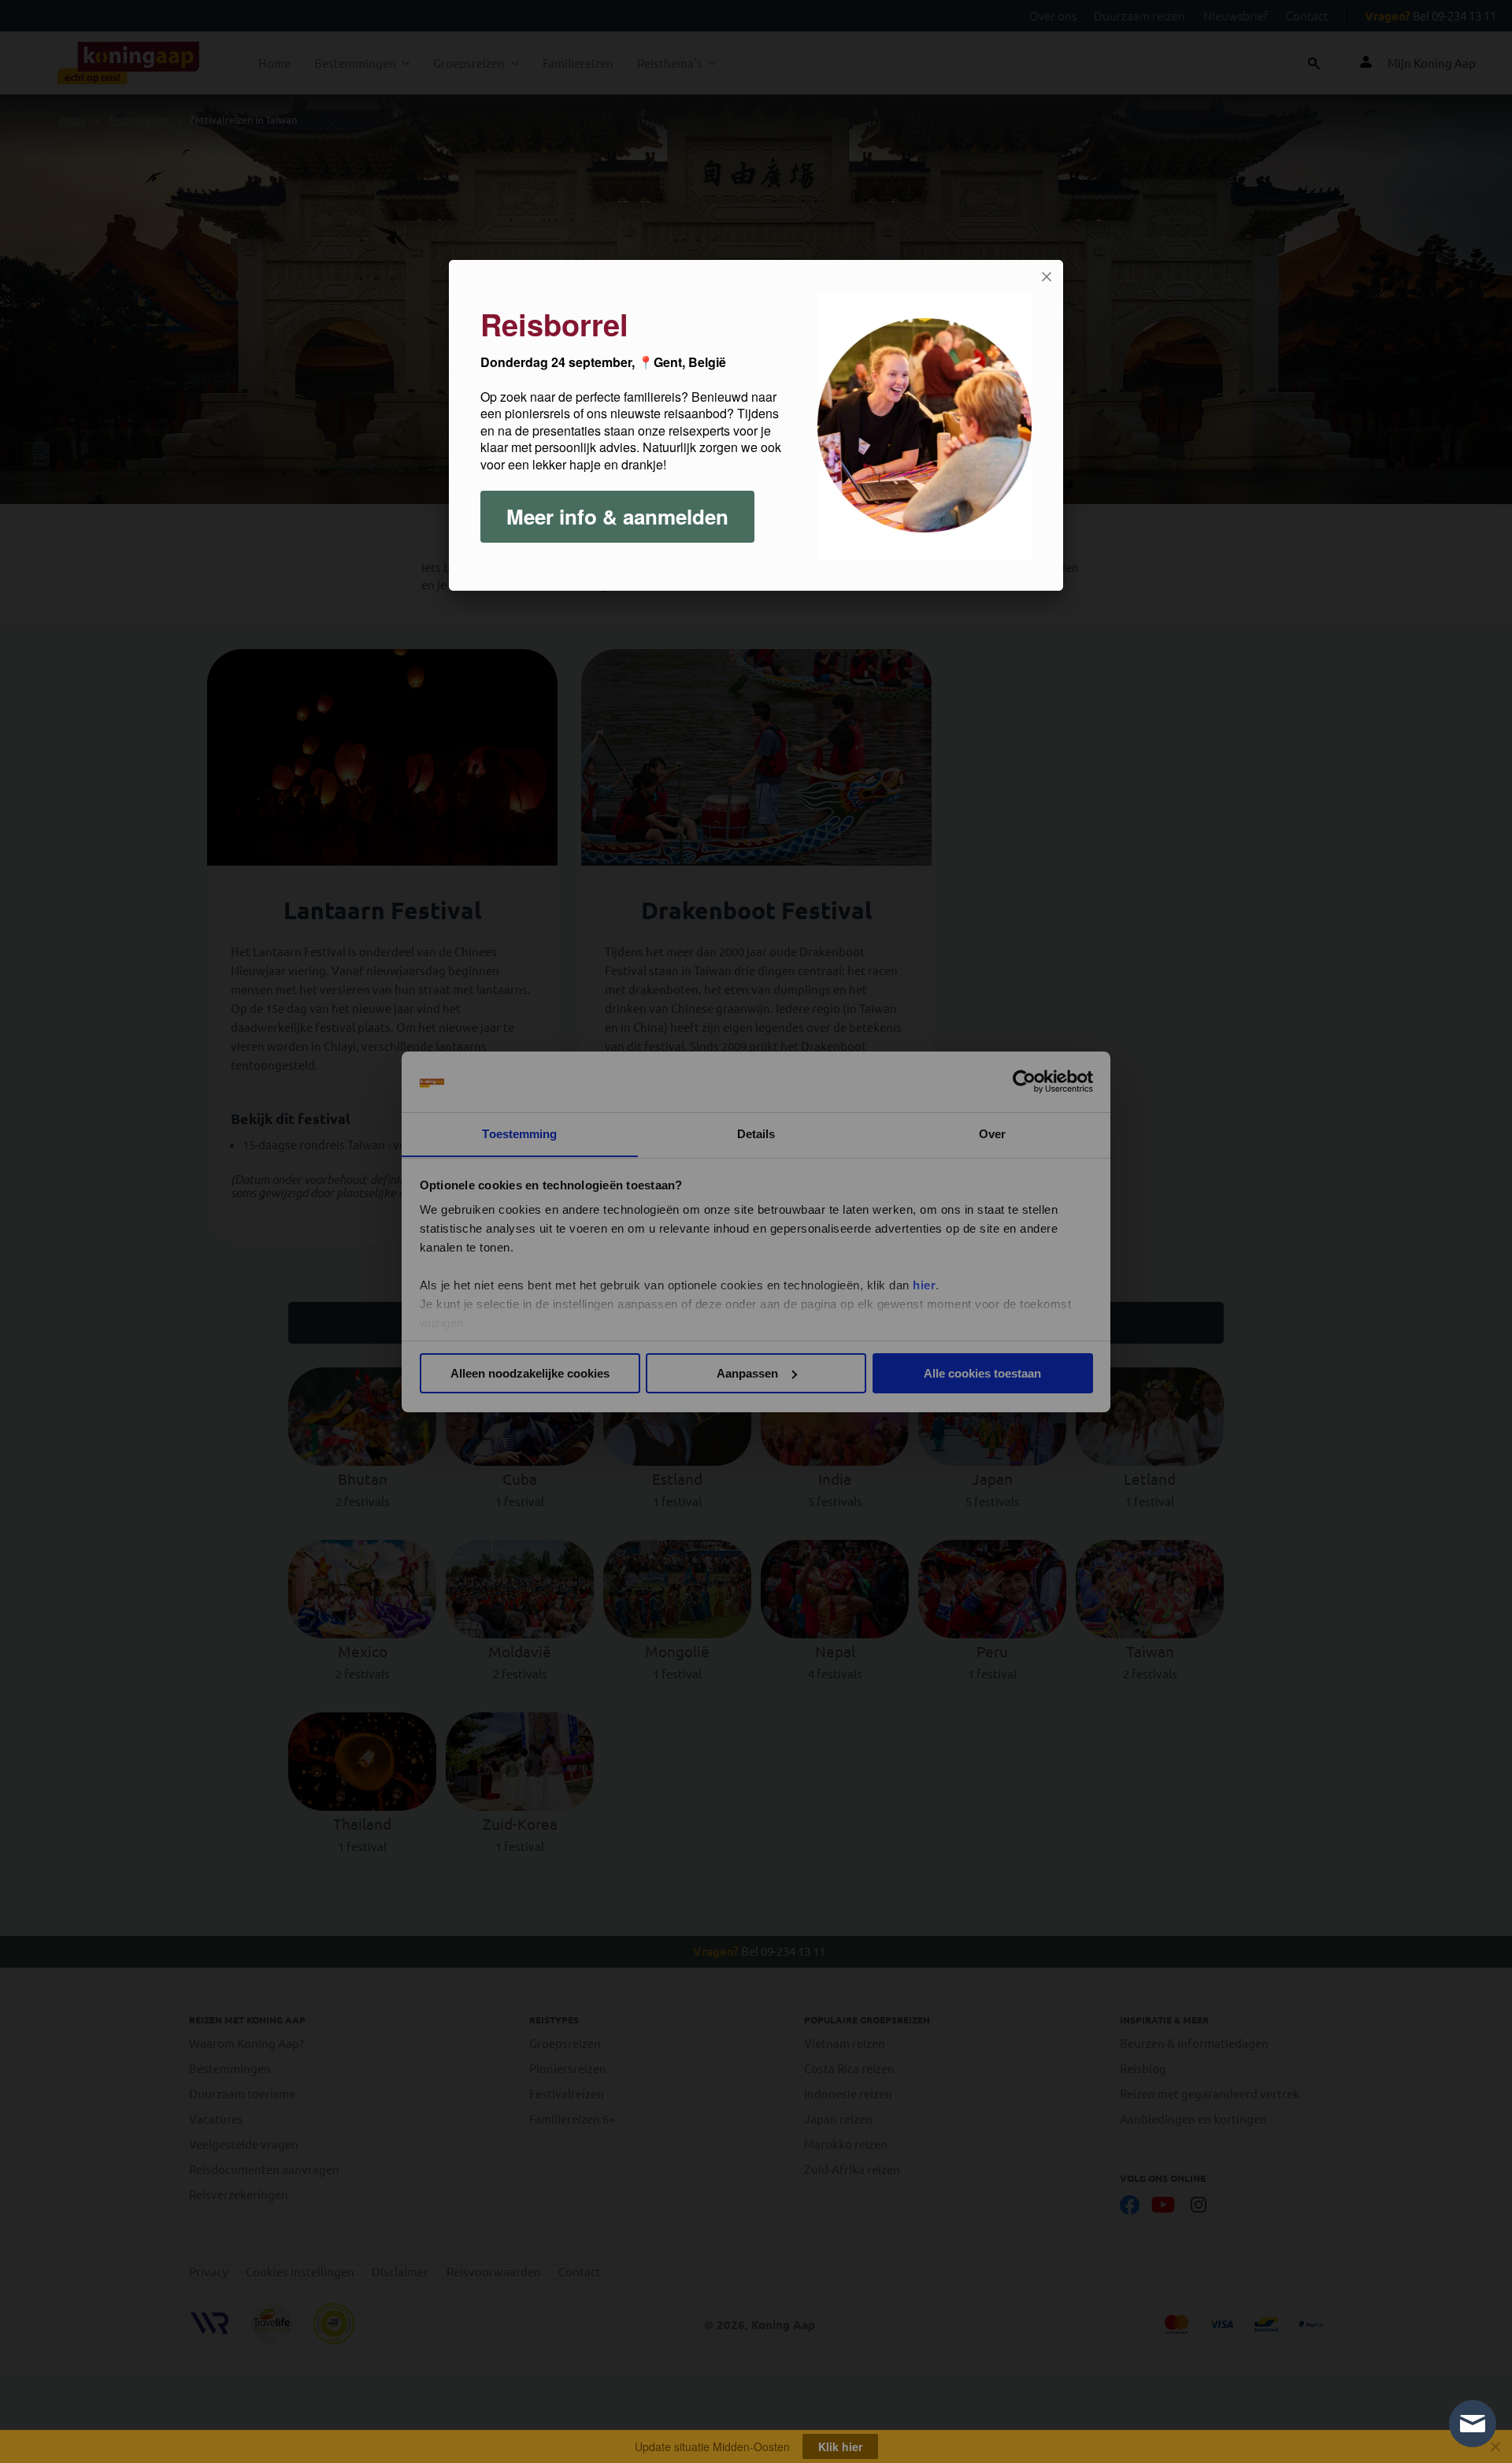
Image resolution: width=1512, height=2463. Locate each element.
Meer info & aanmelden (617, 516)
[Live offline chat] (1473, 2424)
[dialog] (756, 425)
